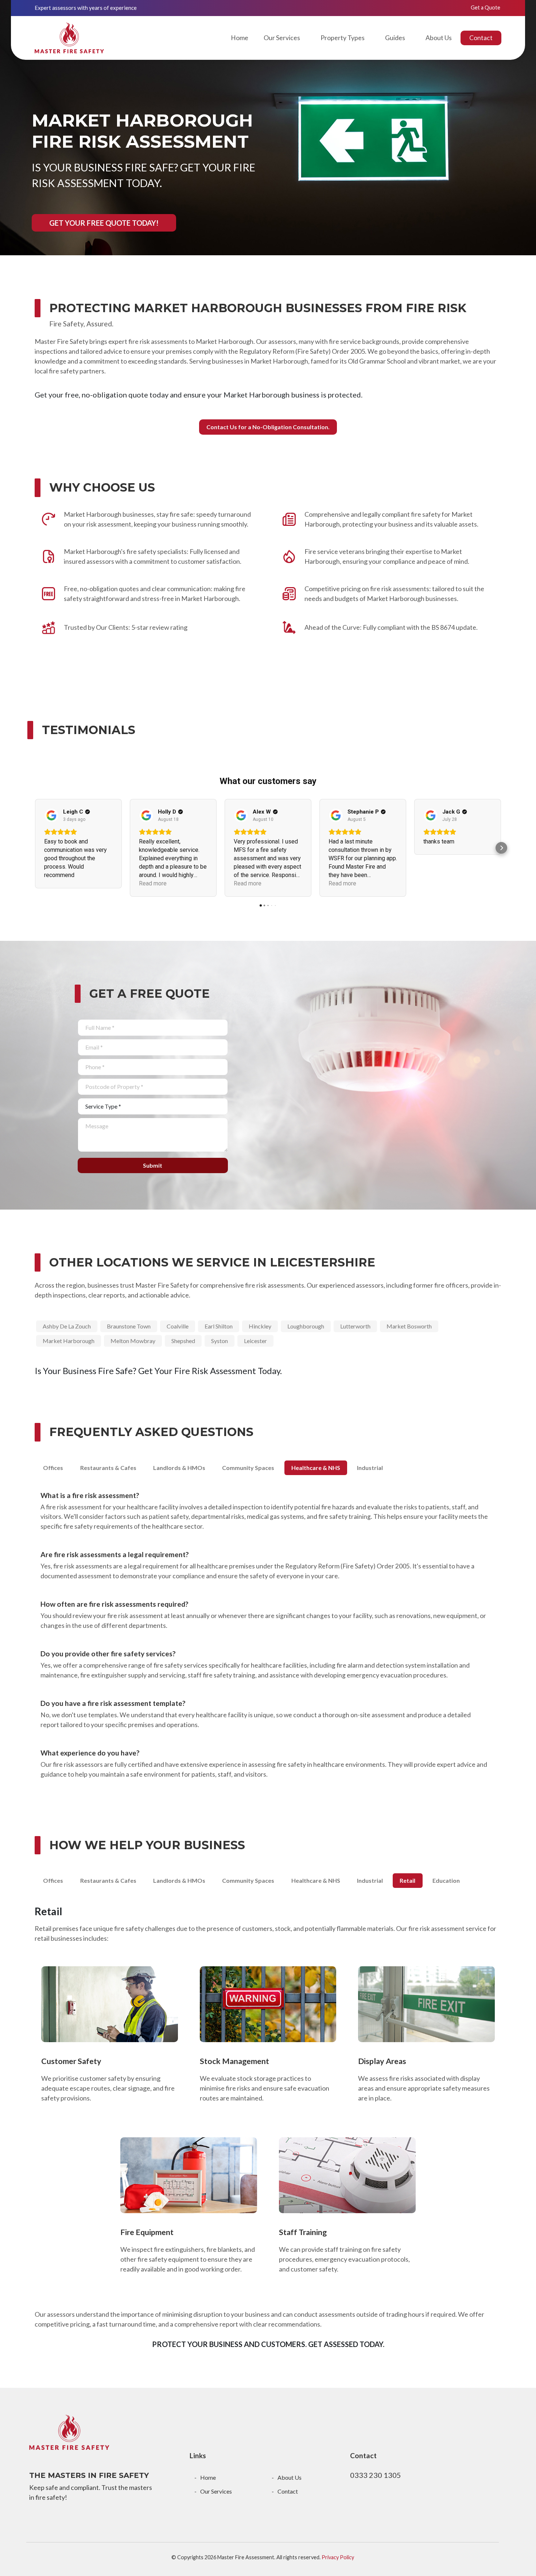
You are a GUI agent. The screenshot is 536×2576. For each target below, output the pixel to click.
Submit (153, 1165)
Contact (481, 38)
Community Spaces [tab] (248, 1468)
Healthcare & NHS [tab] (316, 1468)
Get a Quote (485, 7)
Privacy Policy (338, 2557)
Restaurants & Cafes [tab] (108, 1468)
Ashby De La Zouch (67, 1326)
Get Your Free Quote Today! (104, 223)
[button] (35, 848)
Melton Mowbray (133, 1341)
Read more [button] (153, 883)
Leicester (255, 1341)
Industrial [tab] (370, 1468)
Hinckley (260, 1326)
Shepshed (183, 1341)
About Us (439, 38)
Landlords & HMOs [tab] (179, 1468)
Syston (220, 1341)
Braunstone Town (129, 1326)
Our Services (216, 2491)
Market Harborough (69, 1341)
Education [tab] (446, 1880)
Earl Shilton (219, 1326)
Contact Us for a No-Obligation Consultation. (268, 427)
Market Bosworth (409, 1326)
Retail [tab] (407, 1880)
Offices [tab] (53, 1468)
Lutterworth (355, 1326)
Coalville (178, 1326)
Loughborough (306, 1326)
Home (240, 38)
